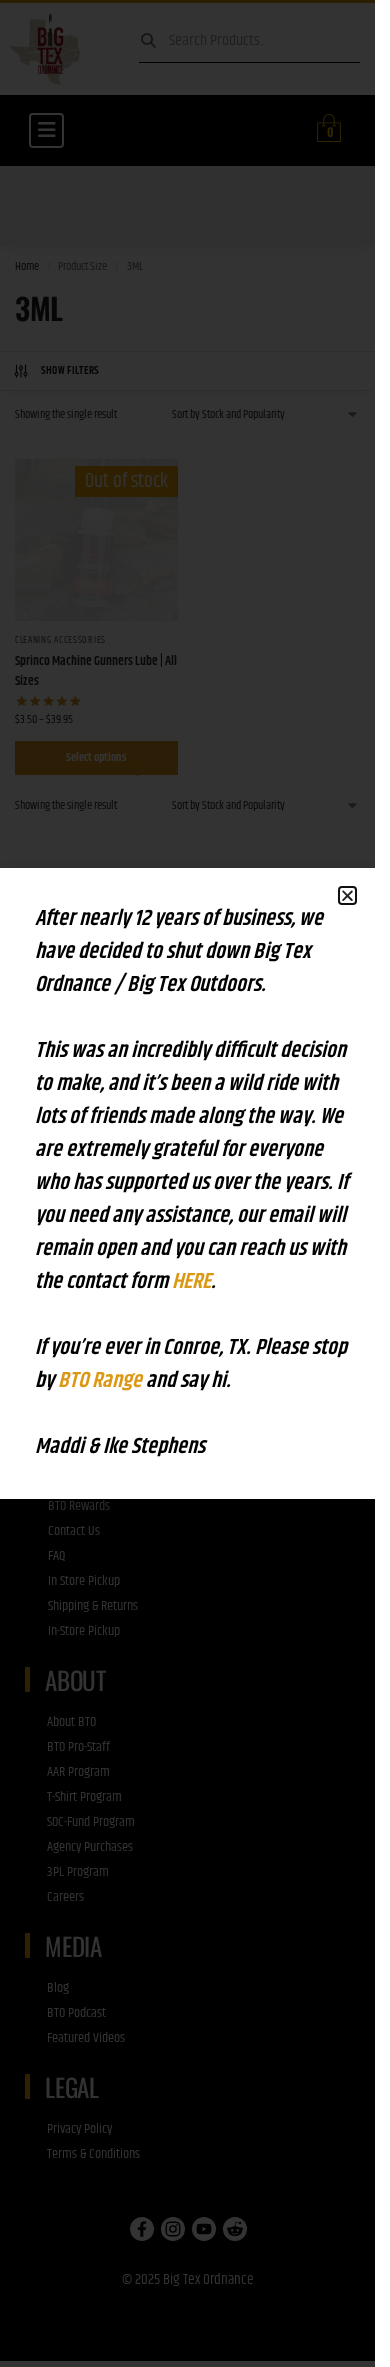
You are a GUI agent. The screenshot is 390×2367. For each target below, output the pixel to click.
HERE (191, 1282)
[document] (187, 1183)
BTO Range (102, 1381)
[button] (347, 895)
